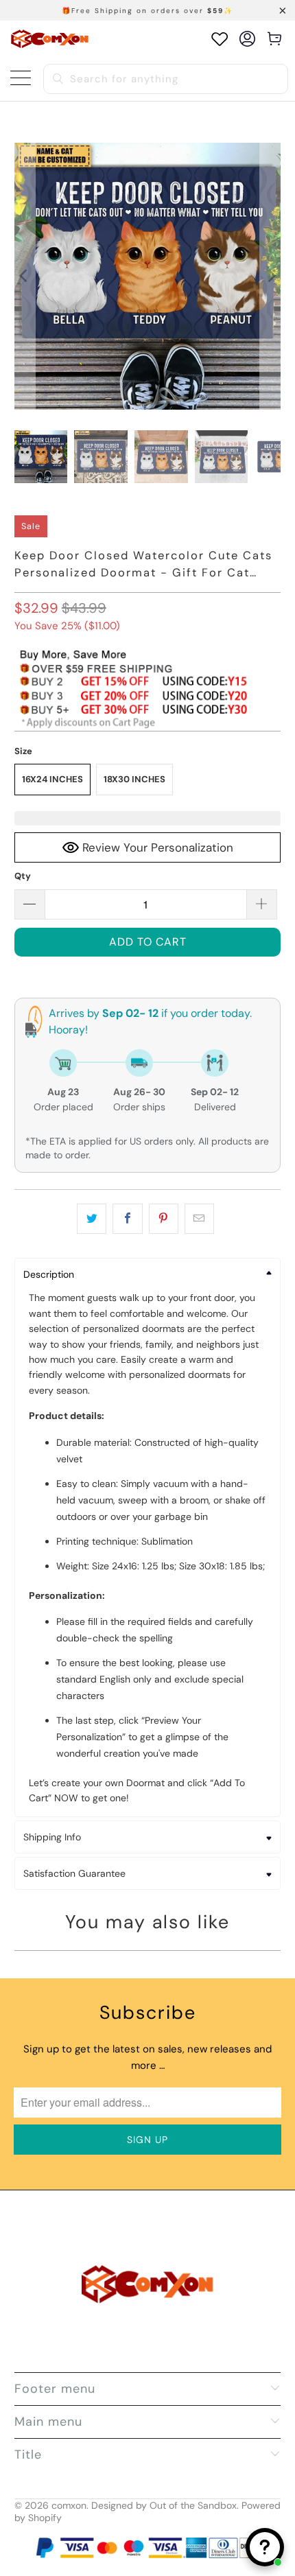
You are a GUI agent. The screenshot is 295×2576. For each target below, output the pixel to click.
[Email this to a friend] (199, 1219)
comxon (69, 2505)
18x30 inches (134, 779)
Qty (23, 876)
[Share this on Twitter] (92, 1219)
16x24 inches (52, 779)
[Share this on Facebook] (127, 1219)
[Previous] (25, 276)
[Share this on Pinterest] (164, 1219)
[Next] (270, 276)
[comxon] (50, 39)
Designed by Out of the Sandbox (164, 2505)
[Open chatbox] (265, 2547)
